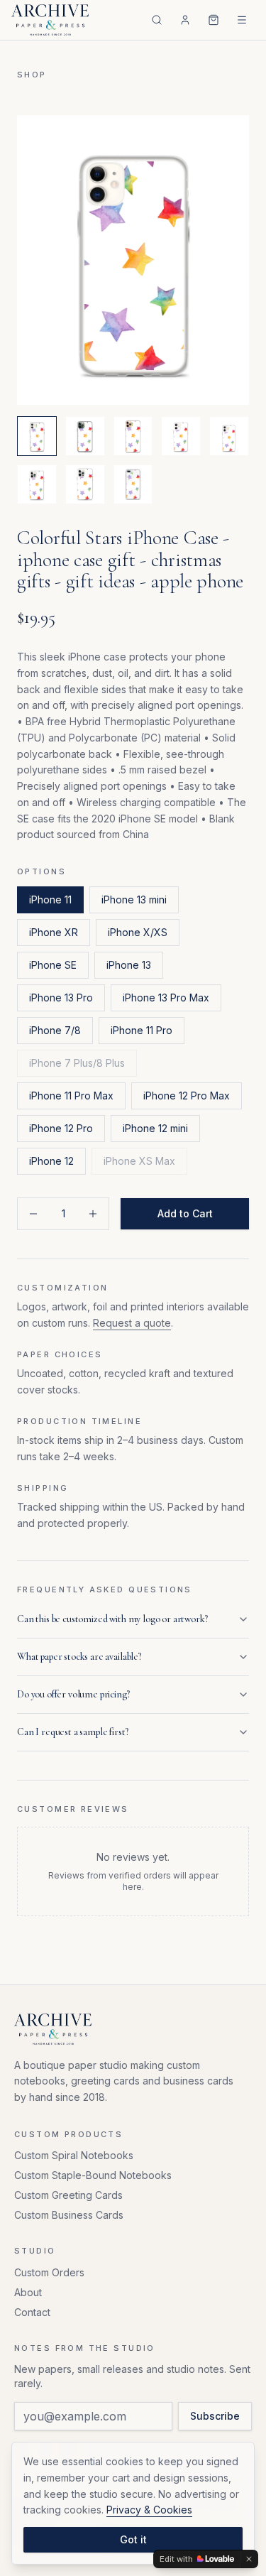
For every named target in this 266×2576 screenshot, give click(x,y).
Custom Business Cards (69, 2215)
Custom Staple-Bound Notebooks (93, 2175)
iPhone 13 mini (134, 900)
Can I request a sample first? (72, 1732)
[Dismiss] (249, 2559)
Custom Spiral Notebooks (74, 2155)
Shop (32, 75)
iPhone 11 (50, 900)
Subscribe (215, 2416)
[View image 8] (133, 484)
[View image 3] (133, 436)
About (28, 2292)
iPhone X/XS (138, 932)
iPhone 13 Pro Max (166, 998)
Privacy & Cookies (149, 2510)
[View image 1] (37, 436)
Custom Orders (49, 2272)
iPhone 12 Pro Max (187, 1096)
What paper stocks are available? (79, 1657)
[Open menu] (242, 20)
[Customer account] (185, 20)
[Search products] (157, 20)
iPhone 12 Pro (61, 1128)
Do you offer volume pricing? (73, 1694)
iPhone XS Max (139, 1161)
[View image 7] (85, 484)
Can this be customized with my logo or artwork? (112, 1619)
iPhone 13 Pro (61, 998)
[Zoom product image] (133, 260)
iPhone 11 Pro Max (71, 1096)
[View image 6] (37, 484)
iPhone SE (53, 965)
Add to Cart (185, 1213)
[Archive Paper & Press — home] (50, 20)
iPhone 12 (51, 1161)
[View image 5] (229, 436)
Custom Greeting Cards (68, 2195)
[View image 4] (181, 436)
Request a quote (132, 1323)
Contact (32, 2312)
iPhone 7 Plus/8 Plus (77, 1063)
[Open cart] (214, 20)
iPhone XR (54, 932)
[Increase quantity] (93, 1214)
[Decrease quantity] (33, 1214)
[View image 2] (85, 436)
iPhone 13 (129, 965)
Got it (133, 2539)
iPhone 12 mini (155, 1128)
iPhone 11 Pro (142, 1030)
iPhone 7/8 (55, 1030)
